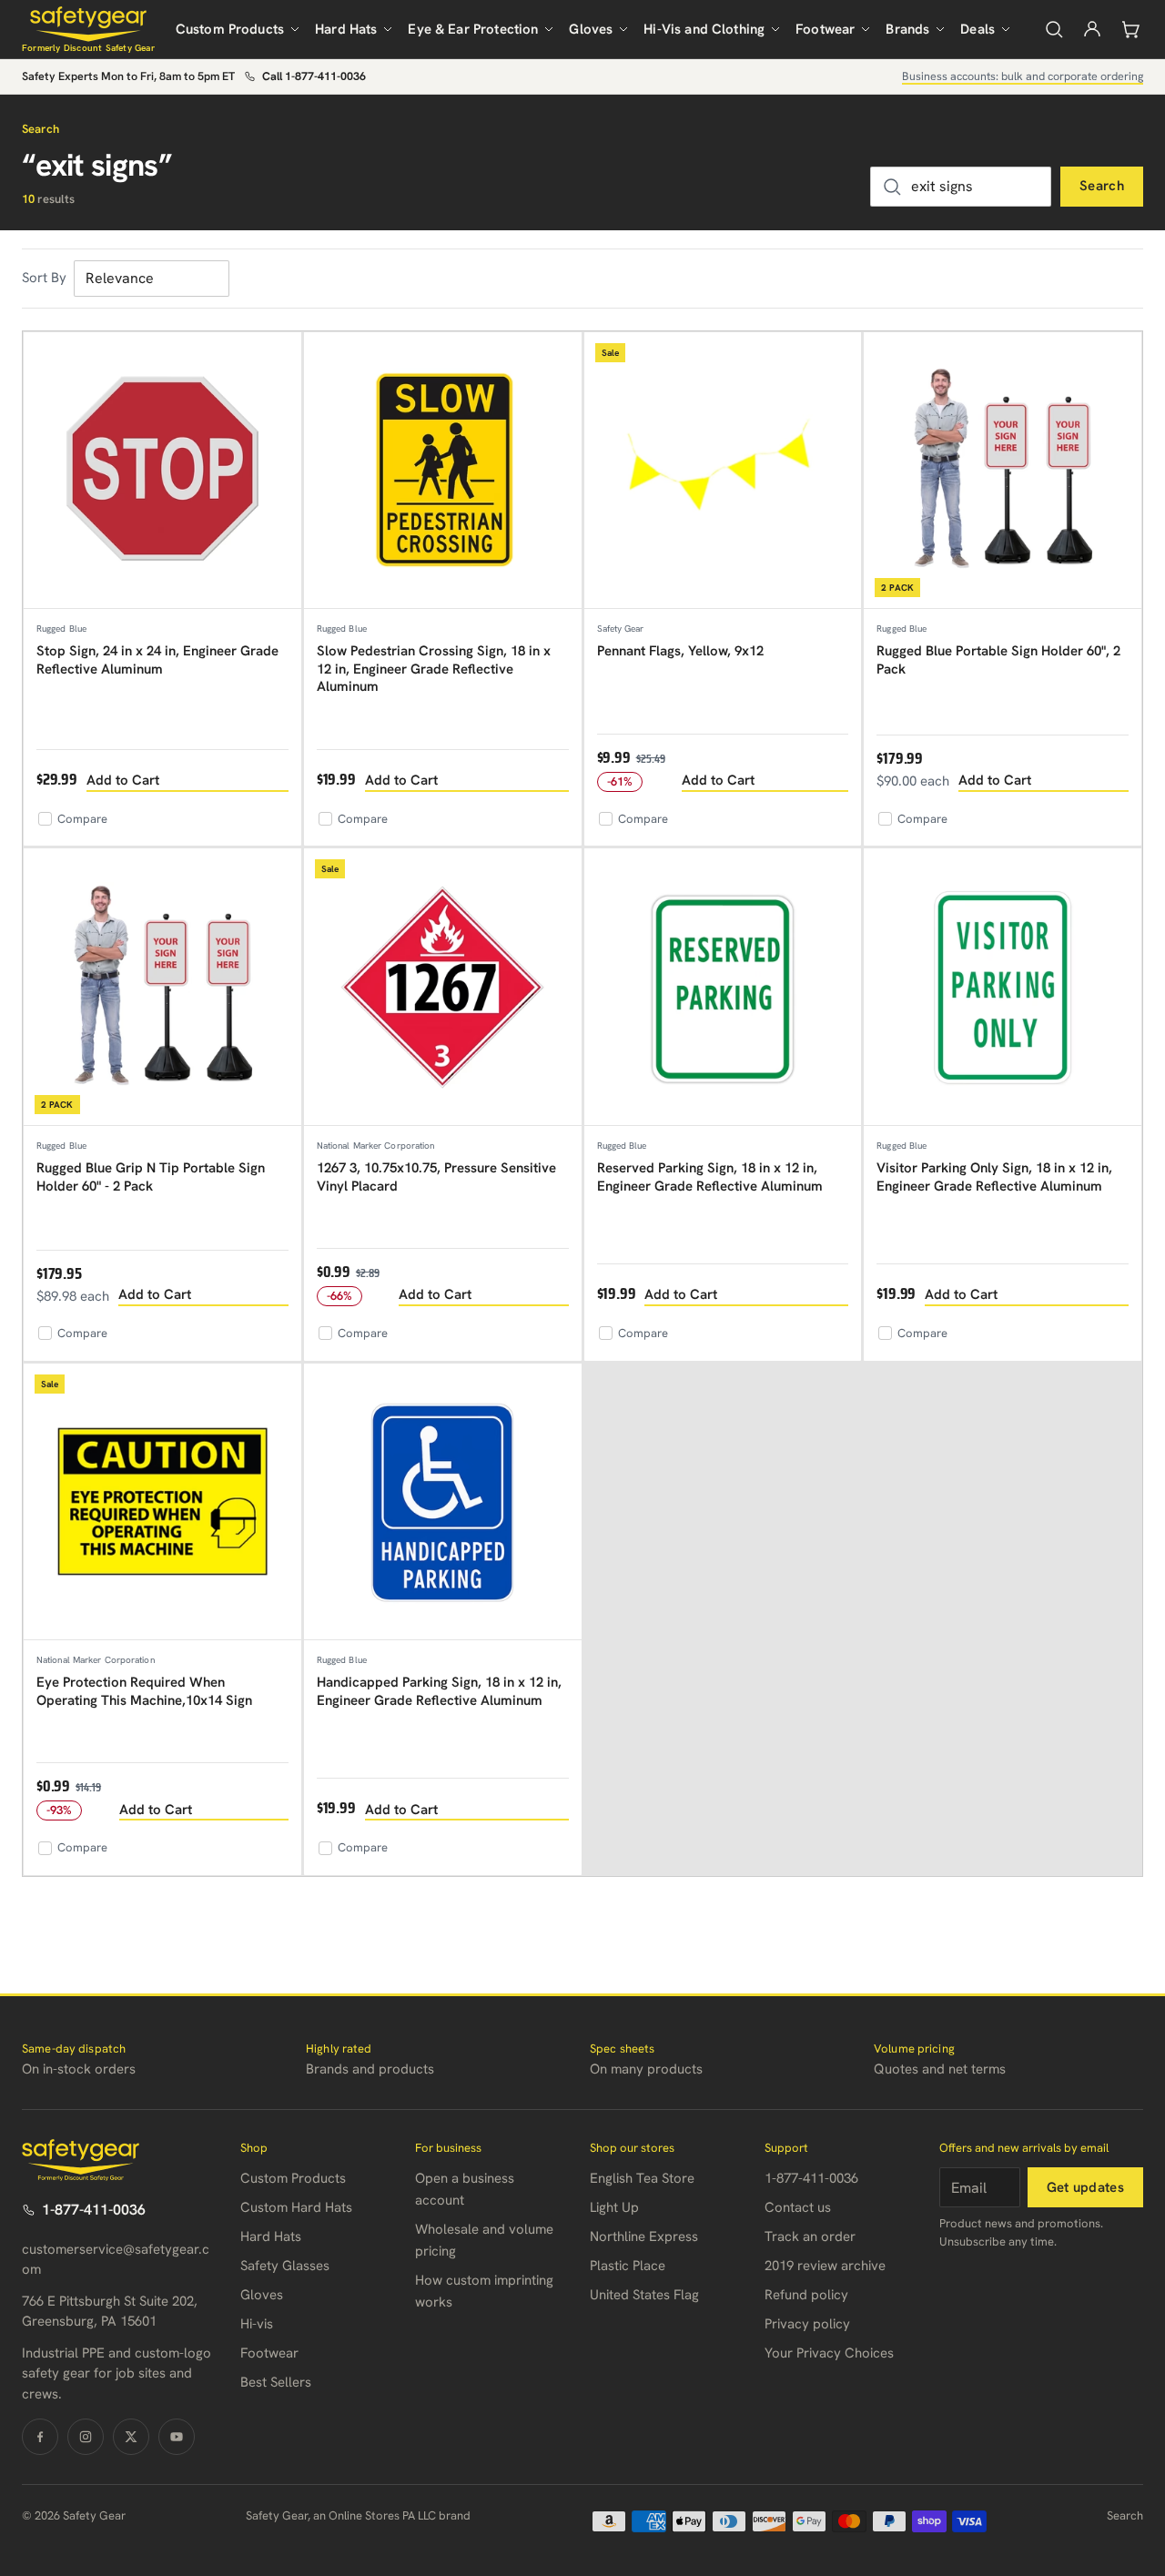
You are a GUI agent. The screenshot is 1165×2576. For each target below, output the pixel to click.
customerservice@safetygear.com (116, 2260)
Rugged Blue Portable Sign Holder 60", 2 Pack (998, 660)
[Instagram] (86, 2437)
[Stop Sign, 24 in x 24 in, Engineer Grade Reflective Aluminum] (162, 471)
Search (1102, 186)
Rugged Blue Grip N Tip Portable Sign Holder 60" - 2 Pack (151, 1177)
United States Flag (644, 2295)
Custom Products (230, 29)
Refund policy (806, 2295)
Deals (978, 29)
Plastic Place (628, 2266)
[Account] (1092, 29)
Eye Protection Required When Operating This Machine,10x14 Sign (144, 1691)
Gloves (591, 29)
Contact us (798, 2207)
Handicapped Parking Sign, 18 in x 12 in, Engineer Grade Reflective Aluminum (439, 1691)
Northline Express (644, 2236)
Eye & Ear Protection (473, 29)
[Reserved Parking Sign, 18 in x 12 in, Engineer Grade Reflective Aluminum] (723, 987)
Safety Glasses (285, 2266)
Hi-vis (257, 2324)
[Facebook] (40, 2437)
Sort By (44, 278)
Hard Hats (346, 29)
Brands (907, 29)
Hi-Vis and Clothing (704, 29)
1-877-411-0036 (94, 2210)
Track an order (810, 2236)
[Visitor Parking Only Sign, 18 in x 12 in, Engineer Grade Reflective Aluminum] (1003, 987)
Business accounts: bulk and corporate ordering (1023, 76)
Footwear (825, 29)
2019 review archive (825, 2266)
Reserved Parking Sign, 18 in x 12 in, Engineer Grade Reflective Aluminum (710, 1177)
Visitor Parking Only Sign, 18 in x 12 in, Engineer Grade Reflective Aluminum (994, 1177)
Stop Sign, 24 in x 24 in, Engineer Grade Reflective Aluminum (157, 660)
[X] (131, 2437)
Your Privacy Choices (829, 2353)
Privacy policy (807, 2324)
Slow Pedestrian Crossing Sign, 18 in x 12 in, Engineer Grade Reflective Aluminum (434, 669)
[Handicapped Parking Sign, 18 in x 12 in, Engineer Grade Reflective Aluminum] (443, 1502)
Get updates (1085, 2187)
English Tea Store (642, 2178)
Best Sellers (276, 2382)
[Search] (1054, 29)
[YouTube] (177, 2437)
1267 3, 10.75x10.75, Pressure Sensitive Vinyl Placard (436, 1177)
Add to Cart (123, 780)
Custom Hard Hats (296, 2207)
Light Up (614, 2207)
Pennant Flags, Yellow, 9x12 (680, 651)
